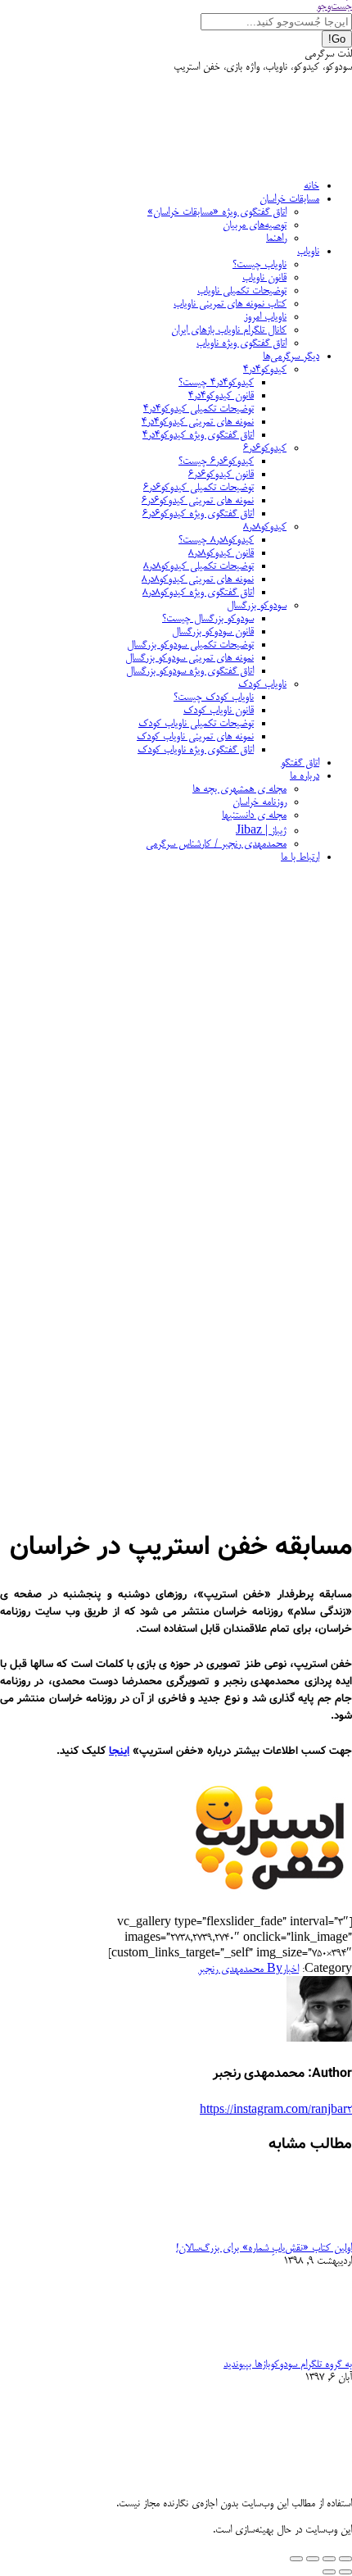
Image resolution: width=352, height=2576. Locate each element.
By (240, 1969)
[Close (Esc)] (345, 2559)
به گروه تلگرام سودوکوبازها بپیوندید (288, 2365)
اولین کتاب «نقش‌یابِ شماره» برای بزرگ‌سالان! (264, 2248)
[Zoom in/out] (296, 2559)
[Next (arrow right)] (329, 2572)
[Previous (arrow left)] (345, 2572)
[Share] (329, 2559)
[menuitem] (311, 186)
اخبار (291, 1969)
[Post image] (307, 2235)
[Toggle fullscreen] (313, 2559)
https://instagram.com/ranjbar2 (276, 2110)
